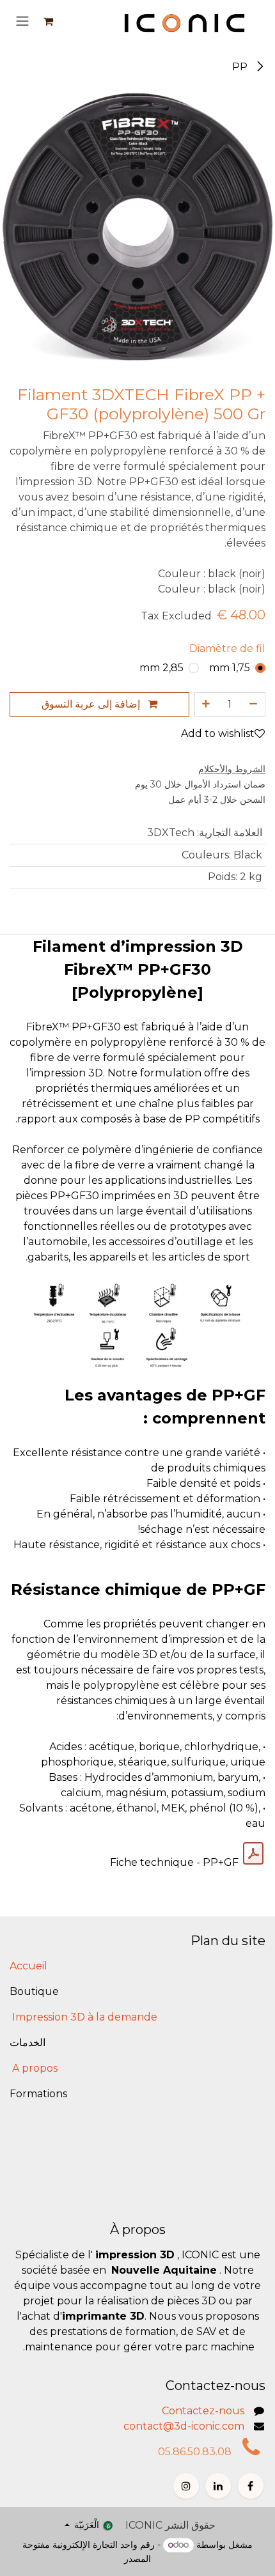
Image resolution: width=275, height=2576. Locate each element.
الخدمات (27, 2043)
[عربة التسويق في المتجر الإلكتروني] (48, 21)
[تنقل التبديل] (22, 21)
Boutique (34, 1991)
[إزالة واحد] (254, 704)
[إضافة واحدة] (206, 704)
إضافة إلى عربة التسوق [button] (92, 704)
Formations (38, 2094)
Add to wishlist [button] (218, 733)
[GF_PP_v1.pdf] (253, 1854)
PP (241, 67)
